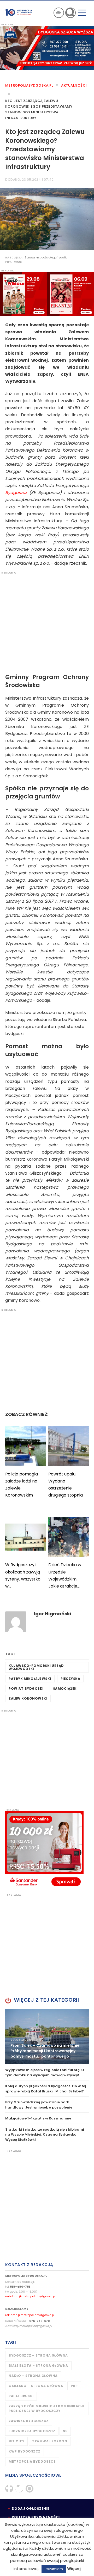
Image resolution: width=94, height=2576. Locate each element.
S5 (65, 2431)
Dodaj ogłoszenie (31, 2509)
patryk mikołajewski (30, 1679)
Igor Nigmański (53, 1614)
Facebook (9, 2489)
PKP (74, 2386)
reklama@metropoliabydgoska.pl (30, 2315)
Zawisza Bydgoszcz (29, 2421)
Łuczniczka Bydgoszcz (32, 2431)
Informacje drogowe (59, 13)
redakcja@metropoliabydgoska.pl (30, 2296)
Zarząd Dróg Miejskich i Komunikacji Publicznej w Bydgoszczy (46, 2408)
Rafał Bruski (21, 2396)
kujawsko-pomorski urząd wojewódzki (36, 1667)
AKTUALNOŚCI (74, 85)
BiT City (16, 2441)
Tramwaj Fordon (50, 2441)
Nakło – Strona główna (33, 2376)
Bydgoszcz (16, 493)
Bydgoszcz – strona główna (38, 2355)
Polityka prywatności (36, 2517)
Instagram (30, 2489)
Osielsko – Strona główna (36, 2386)
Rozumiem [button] (54, 2569)
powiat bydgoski (26, 1689)
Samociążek (65, 1689)
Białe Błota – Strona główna (38, 2366)
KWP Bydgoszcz (25, 2451)
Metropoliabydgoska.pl (29, 85)
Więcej (74, 2569)
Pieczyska (70, 1679)
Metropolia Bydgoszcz (32, 2461)
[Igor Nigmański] (16, 1622)
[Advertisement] (47, 621)
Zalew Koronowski (28, 1698)
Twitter (19, 2489)
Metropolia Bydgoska (19, 12)
